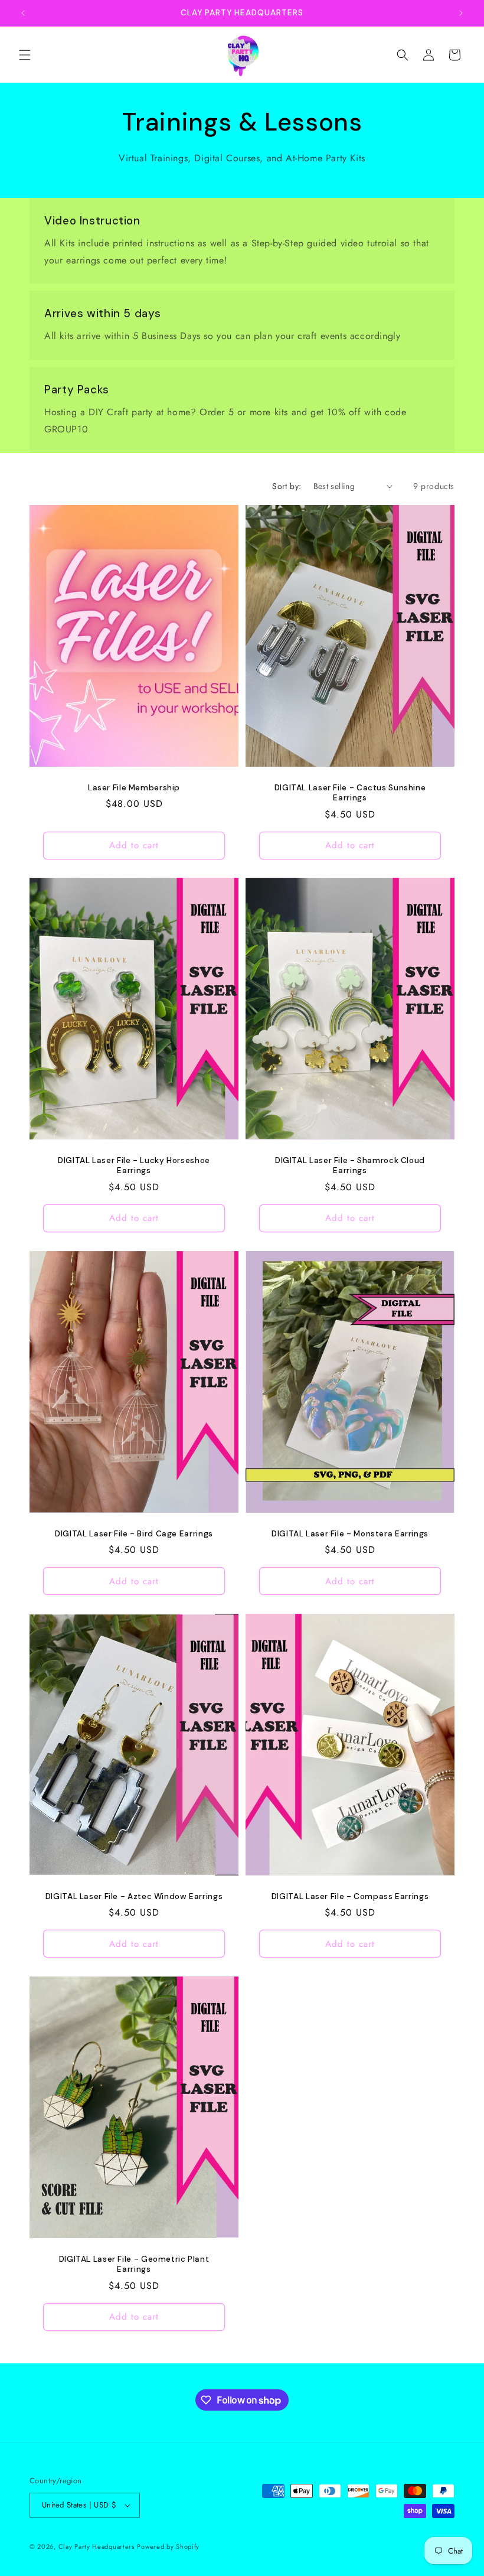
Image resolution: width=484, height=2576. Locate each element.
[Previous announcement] (23, 13)
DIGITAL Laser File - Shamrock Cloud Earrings (350, 1166)
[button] (25, 55)
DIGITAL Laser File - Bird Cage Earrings (134, 1533)
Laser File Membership (134, 787)
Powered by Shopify (168, 2546)
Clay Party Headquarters (97, 2546)
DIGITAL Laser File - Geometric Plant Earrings (134, 2264)
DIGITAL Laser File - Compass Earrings (350, 1896)
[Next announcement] (461, 13)
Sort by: (287, 486)
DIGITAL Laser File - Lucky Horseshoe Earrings (134, 1166)
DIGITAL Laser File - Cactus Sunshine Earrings (350, 792)
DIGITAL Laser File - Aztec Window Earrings (134, 1896)
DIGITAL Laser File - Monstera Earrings (350, 1533)
